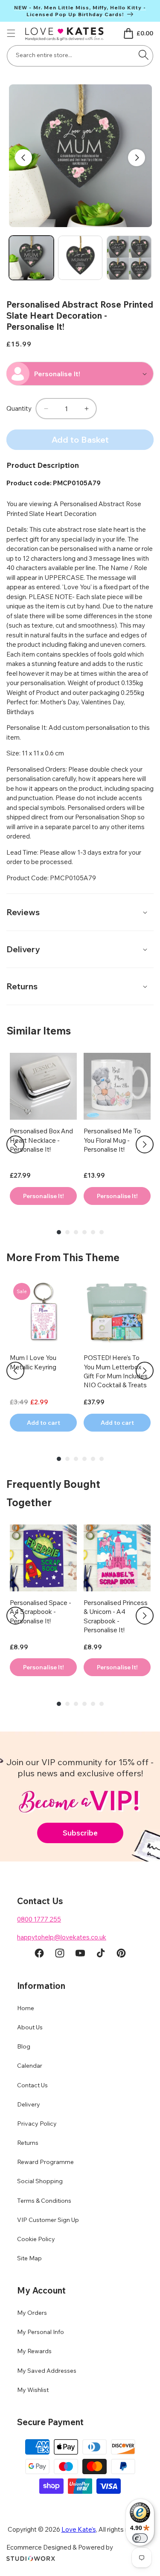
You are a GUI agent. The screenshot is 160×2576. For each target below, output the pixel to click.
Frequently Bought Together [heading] (53, 1493)
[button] (11, 33)
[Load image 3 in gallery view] (129, 258)
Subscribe (80, 1833)
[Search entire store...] (143, 55)
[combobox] (80, 56)
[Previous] (15, 1144)
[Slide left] (23, 158)
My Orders (32, 2313)
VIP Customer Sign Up (48, 2220)
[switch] (140, 2538)
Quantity (19, 408)
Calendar (30, 2066)
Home (26, 2008)
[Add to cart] (43, 1196)
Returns (28, 2143)
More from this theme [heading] (63, 1257)
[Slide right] (137, 158)
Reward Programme (45, 2162)
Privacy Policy (37, 2124)
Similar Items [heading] (39, 1031)
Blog (24, 2046)
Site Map (29, 2258)
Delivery (29, 2104)
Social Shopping (40, 2181)
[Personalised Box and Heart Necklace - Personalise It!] (43, 1086)
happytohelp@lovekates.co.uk (62, 1937)
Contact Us (32, 2085)
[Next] (145, 1144)
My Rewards (34, 2351)
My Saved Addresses (47, 2371)
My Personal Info (41, 2332)
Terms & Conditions (44, 2201)
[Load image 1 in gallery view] (31, 258)
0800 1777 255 (39, 1919)
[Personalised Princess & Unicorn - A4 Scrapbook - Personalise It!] (117, 1558)
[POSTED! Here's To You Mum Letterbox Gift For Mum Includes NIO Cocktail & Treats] (117, 1313)
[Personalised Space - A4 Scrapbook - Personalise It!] (43, 1558)
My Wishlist (33, 2390)
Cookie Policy (36, 2239)
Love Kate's (79, 2529)
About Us (30, 2027)
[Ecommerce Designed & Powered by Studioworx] (31, 2559)
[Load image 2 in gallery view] (80, 258)
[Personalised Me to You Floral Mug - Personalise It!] (117, 1086)
